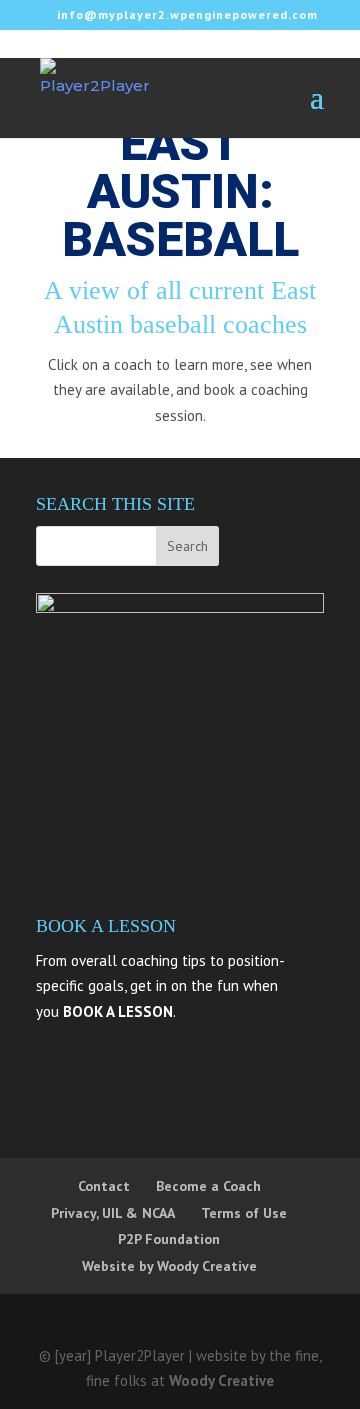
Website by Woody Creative (169, 1266)
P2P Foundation (169, 1239)
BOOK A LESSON (118, 1011)
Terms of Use (244, 1213)
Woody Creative (221, 1380)
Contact (104, 1186)
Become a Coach (208, 1186)
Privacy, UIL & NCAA (113, 1213)
